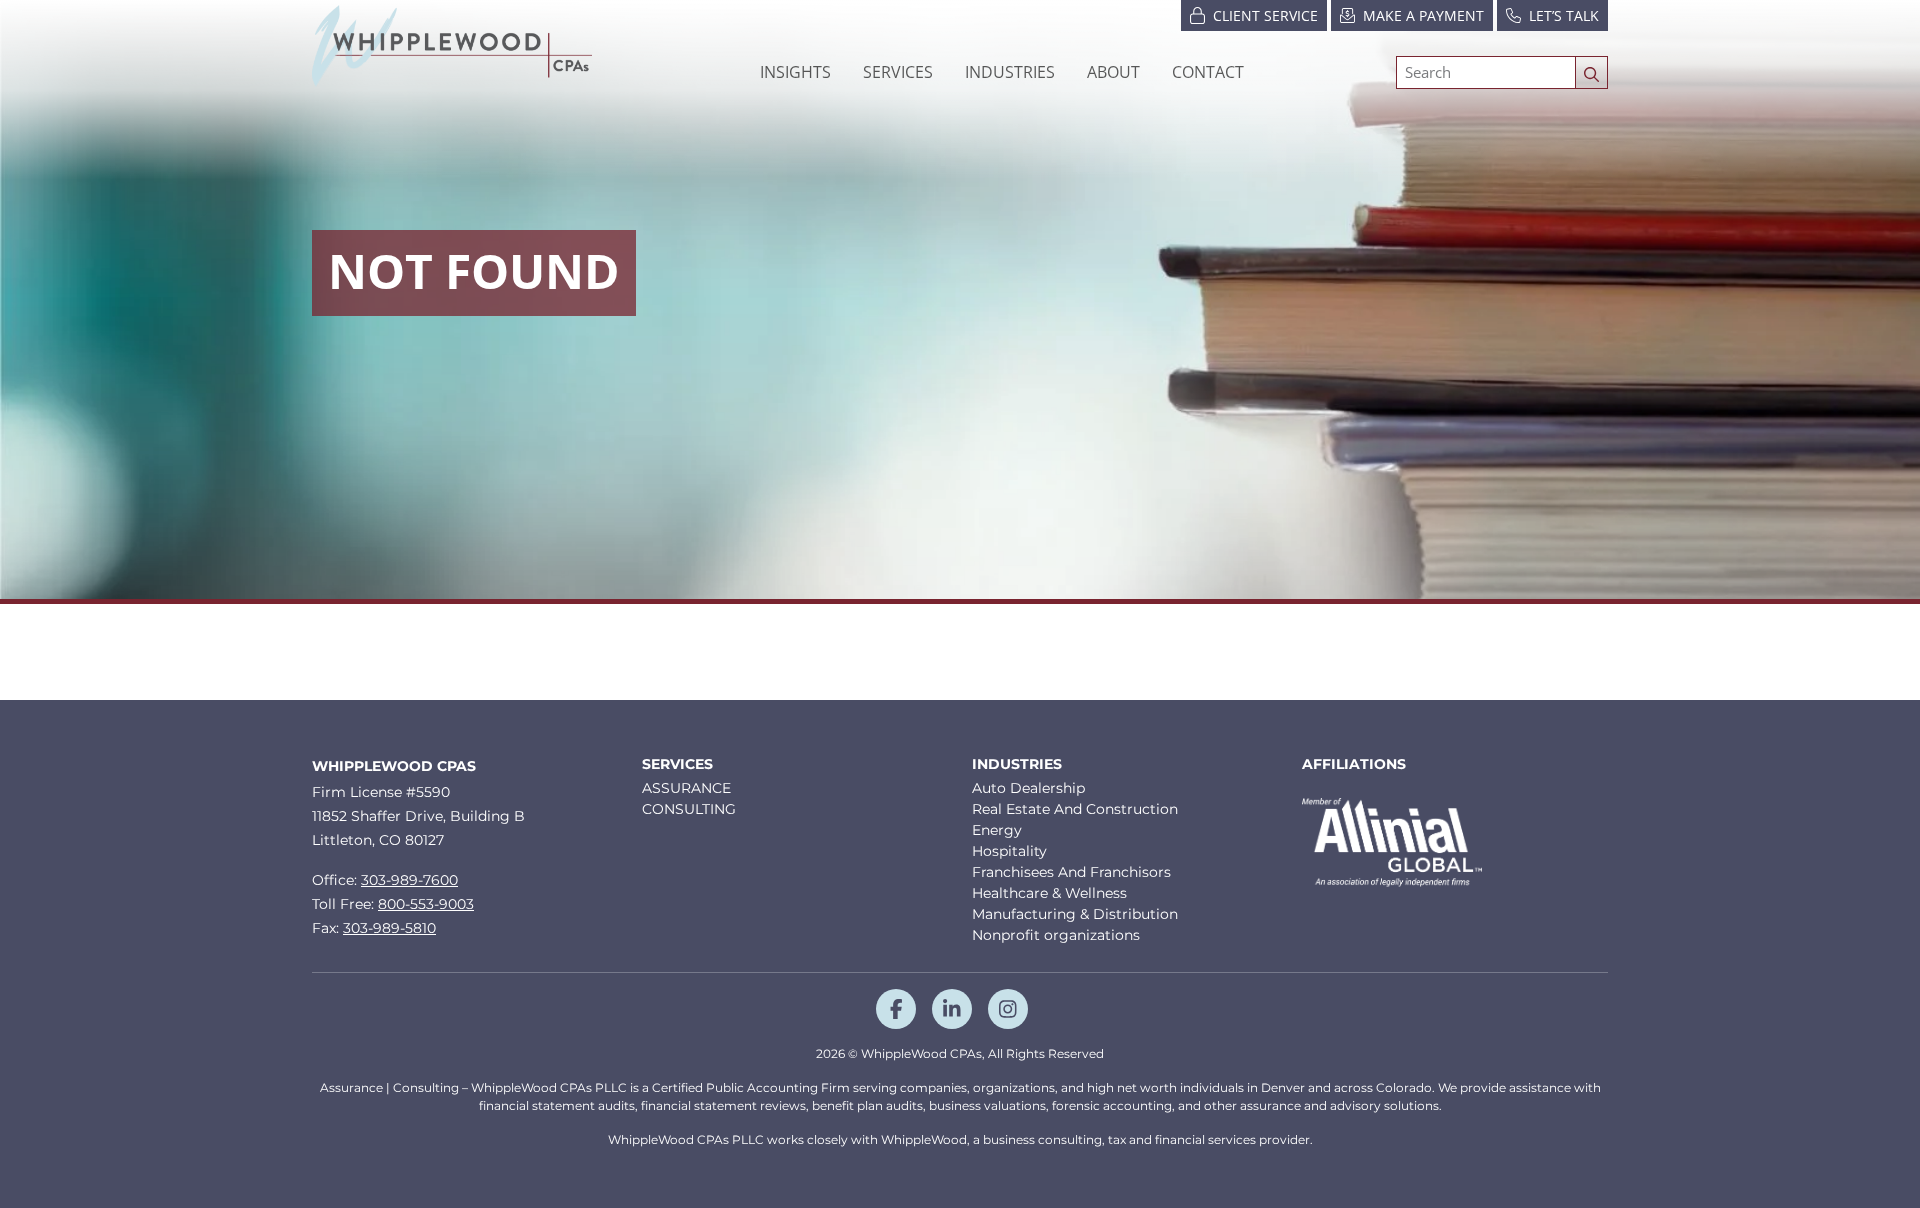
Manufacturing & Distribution (1075, 914)
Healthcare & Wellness (1049, 893)
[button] (1010, 72)
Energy (997, 830)
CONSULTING (689, 809)
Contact (1208, 72)
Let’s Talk (1564, 15)
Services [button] (898, 72)
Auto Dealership (1028, 788)
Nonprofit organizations (1056, 935)
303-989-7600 (409, 880)
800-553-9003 (426, 904)
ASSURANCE (686, 788)
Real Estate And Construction (1075, 809)
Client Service (1265, 15)
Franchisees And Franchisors (1071, 872)
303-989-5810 (389, 928)
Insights (795, 72)
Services (677, 764)
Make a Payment (1423, 15)
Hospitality (1009, 851)
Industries (1017, 764)
